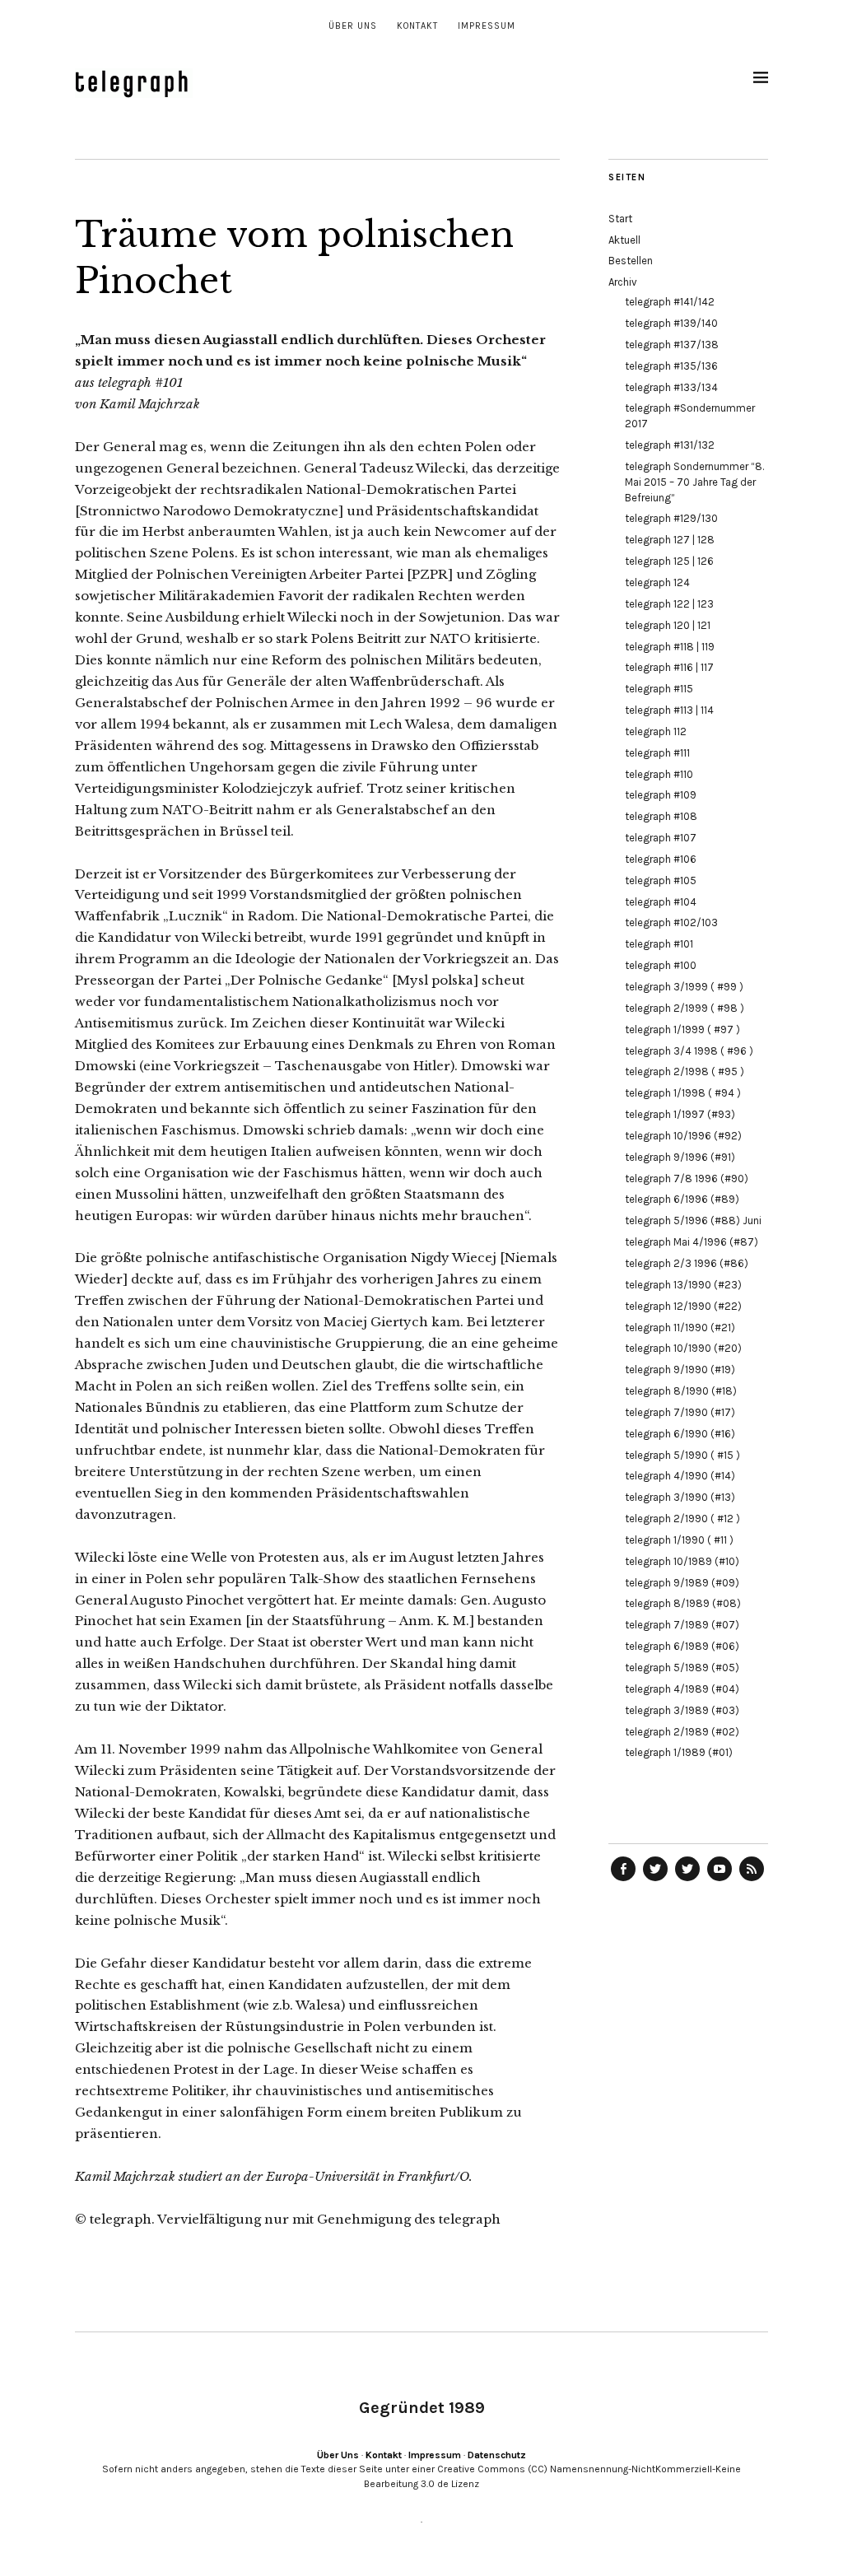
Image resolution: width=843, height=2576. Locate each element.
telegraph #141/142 (670, 302)
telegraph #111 (657, 753)
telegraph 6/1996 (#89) (682, 1199)
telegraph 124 (657, 582)
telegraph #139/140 (671, 323)
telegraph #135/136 (671, 366)
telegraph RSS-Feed (752, 1880)
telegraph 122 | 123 (669, 604)
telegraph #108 (661, 816)
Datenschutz (497, 2455)
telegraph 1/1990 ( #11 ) (679, 1540)
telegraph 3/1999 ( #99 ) (684, 987)
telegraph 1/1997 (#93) (680, 1114)
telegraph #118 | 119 (670, 647)
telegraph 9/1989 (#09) (682, 1583)
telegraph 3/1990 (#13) (680, 1497)
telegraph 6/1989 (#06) (682, 1646)
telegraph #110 (659, 774)
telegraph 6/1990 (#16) (680, 1434)
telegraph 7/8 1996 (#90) (687, 1179)
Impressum (487, 26)
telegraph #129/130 (671, 518)
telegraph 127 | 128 (670, 540)
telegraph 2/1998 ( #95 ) (685, 1071)
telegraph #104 (661, 902)
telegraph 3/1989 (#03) (682, 1710)
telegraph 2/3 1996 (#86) (687, 1263)
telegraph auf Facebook (623, 1880)
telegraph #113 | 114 (669, 710)
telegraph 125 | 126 (669, 561)
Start (620, 219)
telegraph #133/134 (671, 387)
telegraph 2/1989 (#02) (682, 1732)
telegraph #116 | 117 (669, 667)
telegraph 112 (656, 731)
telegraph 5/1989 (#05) (682, 1668)
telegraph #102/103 (671, 922)
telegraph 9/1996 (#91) (680, 1157)
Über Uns (353, 26)
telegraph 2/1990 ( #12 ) (682, 1519)
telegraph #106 (661, 859)
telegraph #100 (661, 965)
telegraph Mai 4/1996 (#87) (692, 1242)
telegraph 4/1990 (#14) (680, 1476)
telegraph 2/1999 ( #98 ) (685, 1008)
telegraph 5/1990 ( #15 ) (682, 1455)
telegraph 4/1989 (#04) (682, 1689)
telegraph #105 (661, 880)
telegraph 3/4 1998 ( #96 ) (689, 1051)
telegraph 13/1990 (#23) (683, 1285)
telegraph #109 (661, 795)
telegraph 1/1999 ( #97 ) (682, 1029)
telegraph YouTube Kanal (720, 1880)
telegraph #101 (659, 944)
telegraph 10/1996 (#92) (683, 1136)
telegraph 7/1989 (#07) (682, 1625)
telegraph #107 (661, 838)
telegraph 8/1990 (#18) (681, 1391)
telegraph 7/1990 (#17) (680, 1412)
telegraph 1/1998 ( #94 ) (683, 1093)
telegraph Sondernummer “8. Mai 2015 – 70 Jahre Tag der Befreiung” (694, 482)
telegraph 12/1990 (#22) (683, 1306)
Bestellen (631, 261)
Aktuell (624, 240)
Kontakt (417, 26)
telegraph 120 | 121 (668, 625)
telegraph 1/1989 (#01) (679, 1752)
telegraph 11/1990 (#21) (680, 1328)
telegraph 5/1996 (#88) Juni (693, 1220)
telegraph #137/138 (672, 345)
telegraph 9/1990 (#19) (680, 1370)
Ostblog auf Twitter (655, 1880)
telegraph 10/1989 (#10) (682, 1561)
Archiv (623, 282)
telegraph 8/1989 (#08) (683, 1603)
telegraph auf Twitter (687, 1880)
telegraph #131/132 (670, 445)
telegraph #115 (659, 689)
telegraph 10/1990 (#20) (683, 1348)
